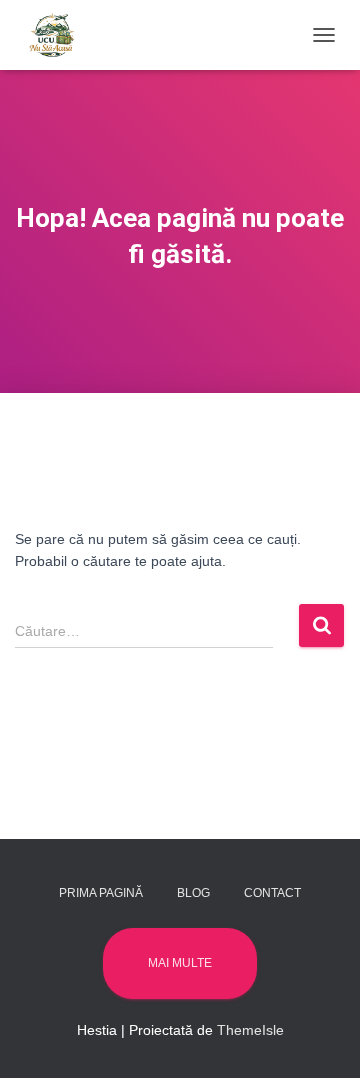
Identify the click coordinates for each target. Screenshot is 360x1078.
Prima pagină (101, 893)
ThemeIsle (250, 1030)
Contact (272, 893)
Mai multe (180, 963)
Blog (193, 893)
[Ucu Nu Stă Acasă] (60, 35)
